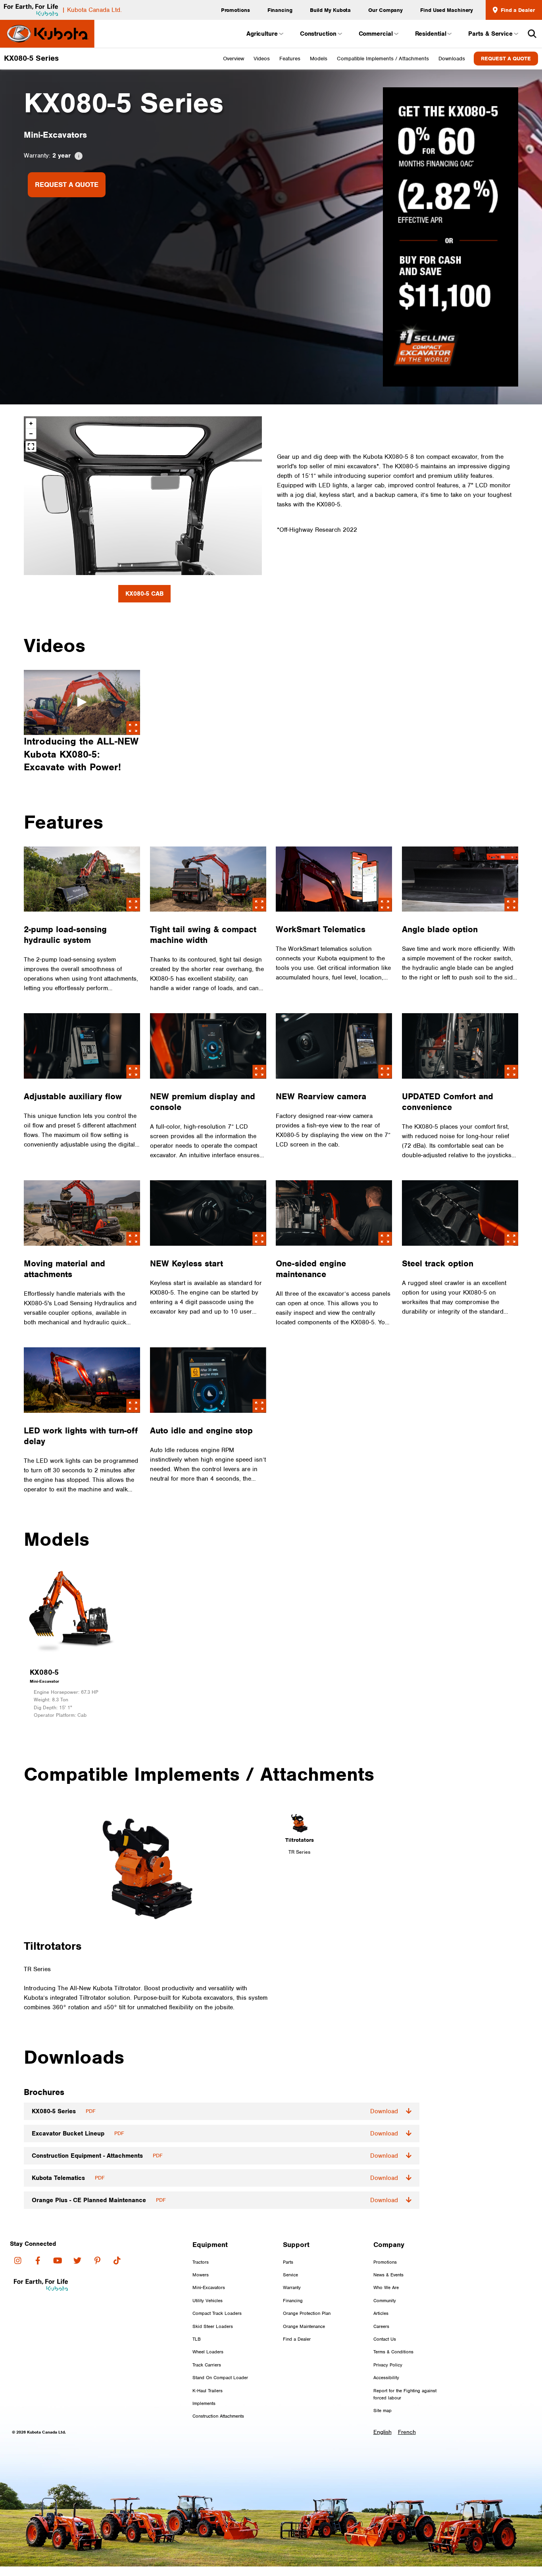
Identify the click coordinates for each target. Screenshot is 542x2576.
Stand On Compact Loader (220, 2378)
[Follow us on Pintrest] (97, 2260)
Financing (280, 10)
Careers (381, 2326)
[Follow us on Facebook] (38, 2260)
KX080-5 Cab (144, 594)
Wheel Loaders (208, 2352)
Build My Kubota (331, 10)
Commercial (376, 34)
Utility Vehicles (208, 2301)
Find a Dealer (517, 10)
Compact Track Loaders (217, 2313)
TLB (197, 2339)
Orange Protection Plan (307, 2313)
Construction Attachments (218, 2416)
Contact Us (385, 2339)
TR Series (299, 1852)
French (407, 2432)
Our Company (385, 10)
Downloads (452, 59)
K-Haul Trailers (208, 2391)
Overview (234, 59)
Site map (382, 2411)
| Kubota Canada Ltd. (92, 10)
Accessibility (386, 2378)
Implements (204, 2403)
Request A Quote (506, 59)
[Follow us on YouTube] (58, 2260)
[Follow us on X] (77, 2260)
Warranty (292, 2287)
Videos (262, 59)
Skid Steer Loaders (213, 2326)
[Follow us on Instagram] (18, 2260)
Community (385, 2301)
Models (319, 59)
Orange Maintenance (304, 2326)
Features (290, 59)
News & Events (388, 2275)
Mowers (201, 2275)
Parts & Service (490, 34)
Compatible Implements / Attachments (383, 59)
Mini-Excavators (209, 2287)
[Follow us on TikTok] (117, 2260)
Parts (288, 2262)
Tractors (201, 2262)
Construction (318, 34)
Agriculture (262, 34)
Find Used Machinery (447, 10)
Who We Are (386, 2287)
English (382, 2432)
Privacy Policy (388, 2365)
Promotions (235, 10)
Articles (381, 2313)
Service (290, 2275)
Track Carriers (207, 2365)
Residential (431, 34)
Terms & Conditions (393, 2352)
